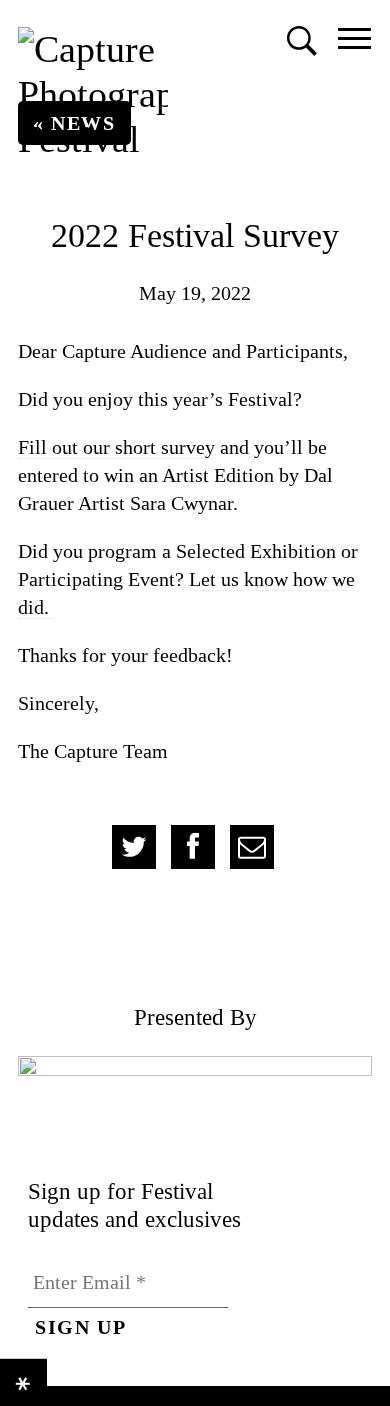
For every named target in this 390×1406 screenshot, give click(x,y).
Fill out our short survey (116, 447)
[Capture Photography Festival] (93, 94)
